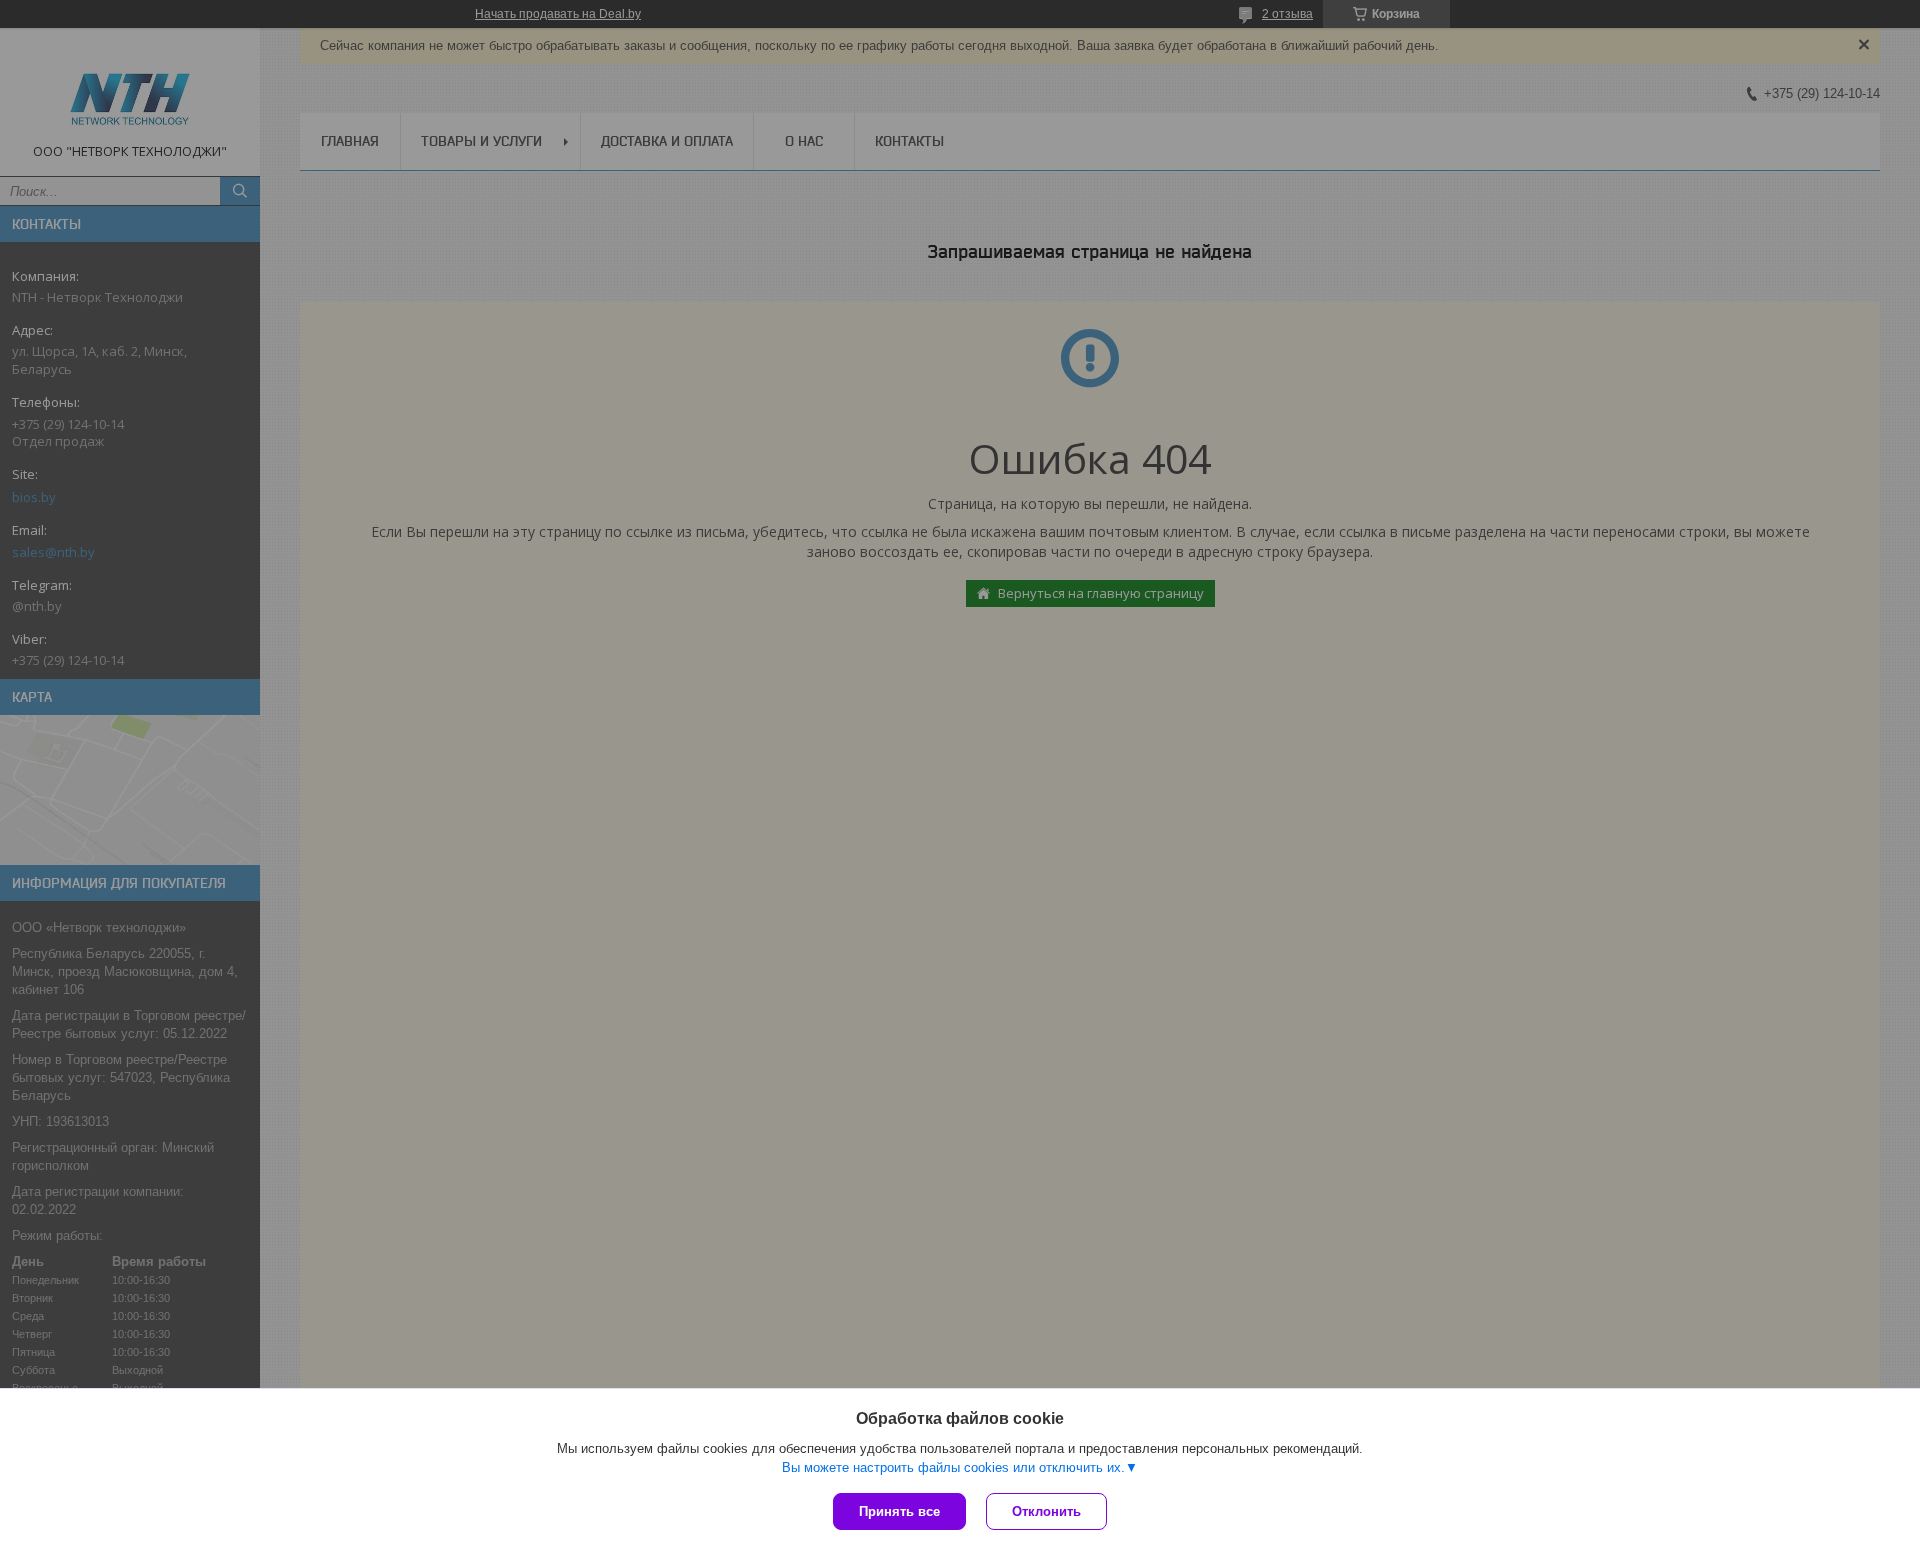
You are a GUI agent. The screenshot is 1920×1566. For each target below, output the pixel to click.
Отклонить (1046, 1511)
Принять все (899, 1511)
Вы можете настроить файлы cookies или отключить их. (953, 1467)
